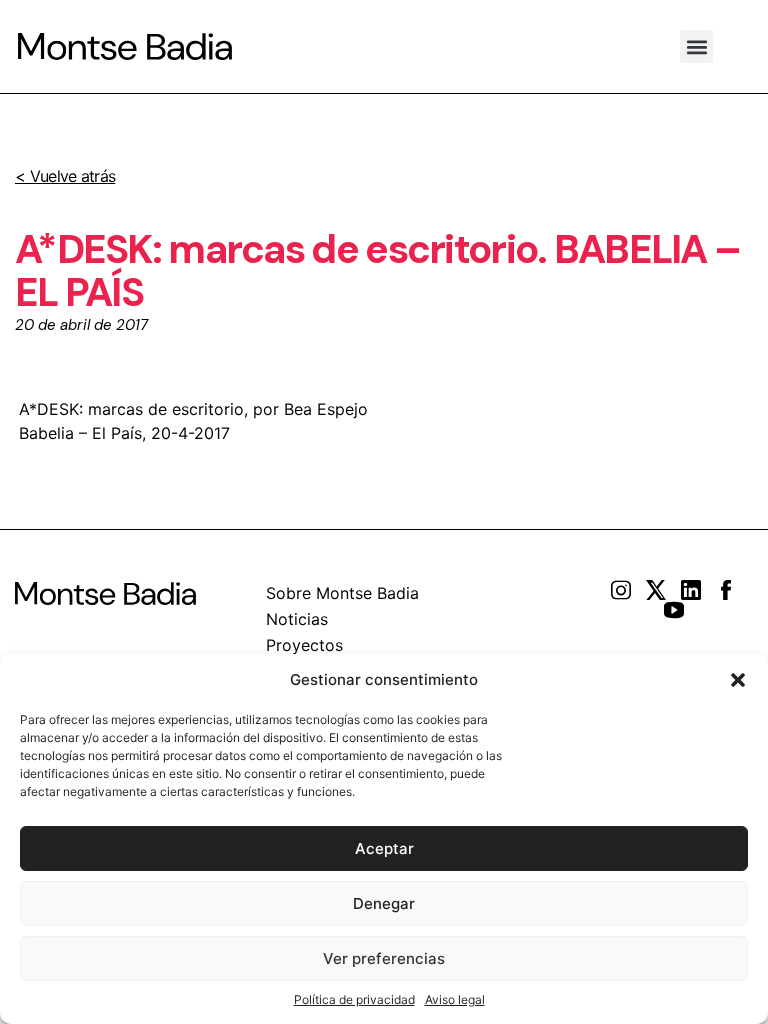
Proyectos (304, 645)
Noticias (297, 619)
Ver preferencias (384, 958)
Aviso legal (455, 999)
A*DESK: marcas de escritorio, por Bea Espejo (193, 409)
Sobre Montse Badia (342, 593)
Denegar (384, 903)
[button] (738, 680)
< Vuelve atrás (65, 176)
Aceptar (384, 848)
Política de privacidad (354, 999)
